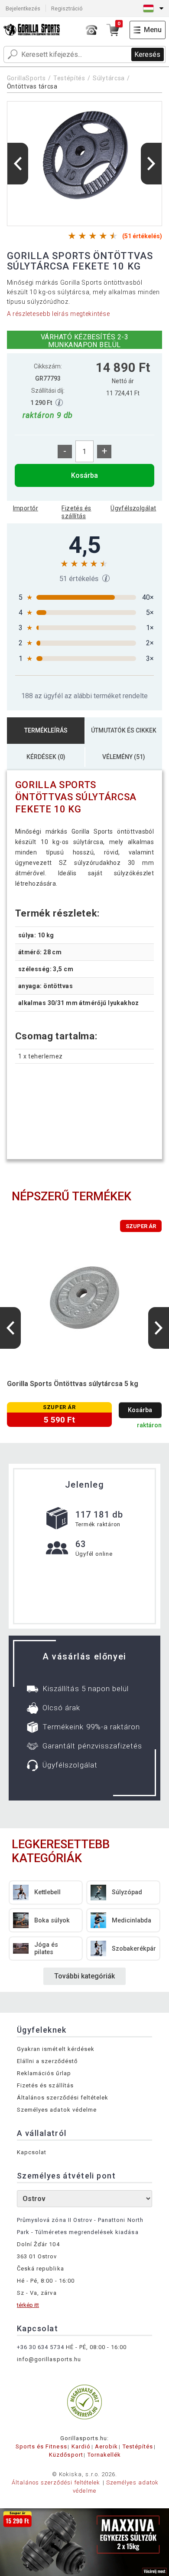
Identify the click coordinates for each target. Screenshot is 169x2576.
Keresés (147, 54)
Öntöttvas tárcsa (32, 86)
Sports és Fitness (41, 2446)
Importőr (26, 508)
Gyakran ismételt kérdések (56, 2049)
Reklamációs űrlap (44, 2073)
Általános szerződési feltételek (63, 2098)
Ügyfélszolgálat (133, 508)
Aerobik (106, 2446)
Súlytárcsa (109, 78)
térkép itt (28, 2305)
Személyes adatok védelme (57, 2110)
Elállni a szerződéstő (47, 2061)
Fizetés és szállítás (76, 512)
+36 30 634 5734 (41, 2347)
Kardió (81, 2446)
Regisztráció (67, 8)
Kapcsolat (32, 2152)
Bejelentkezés (23, 8)
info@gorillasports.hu (49, 2359)
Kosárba (84, 475)
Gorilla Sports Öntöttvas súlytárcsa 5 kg (73, 1384)
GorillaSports (26, 78)
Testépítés (69, 78)
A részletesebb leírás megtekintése (58, 314)
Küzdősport (66, 2455)
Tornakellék (104, 2455)
